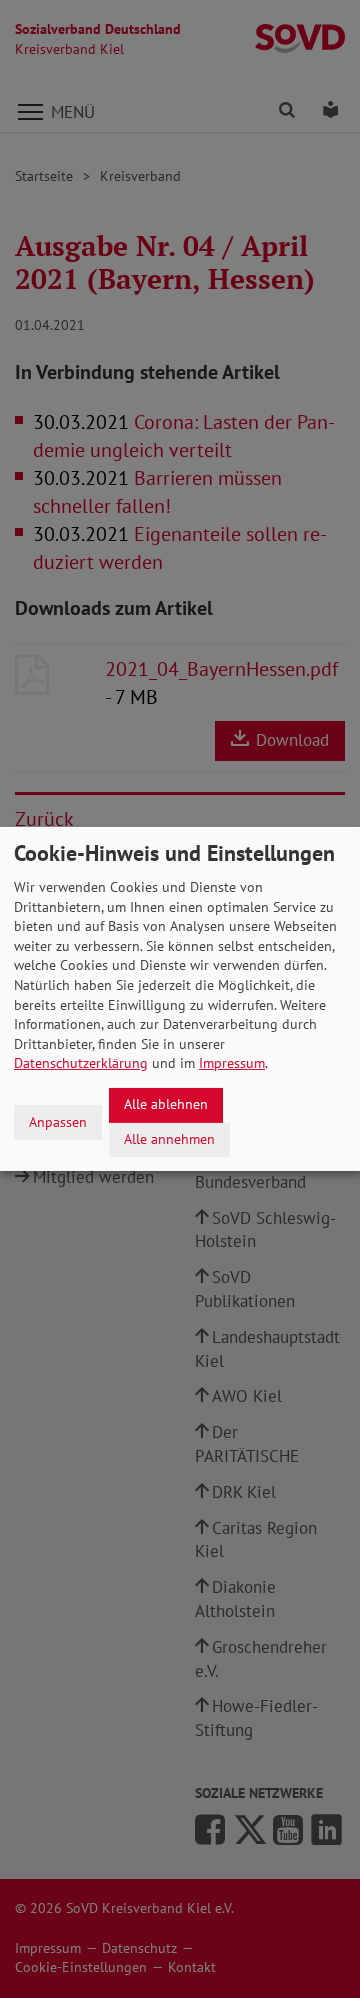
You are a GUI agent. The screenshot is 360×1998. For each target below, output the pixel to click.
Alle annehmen (169, 1139)
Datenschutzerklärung (81, 1063)
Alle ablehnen (166, 1104)
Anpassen (58, 1122)
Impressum (232, 1063)
